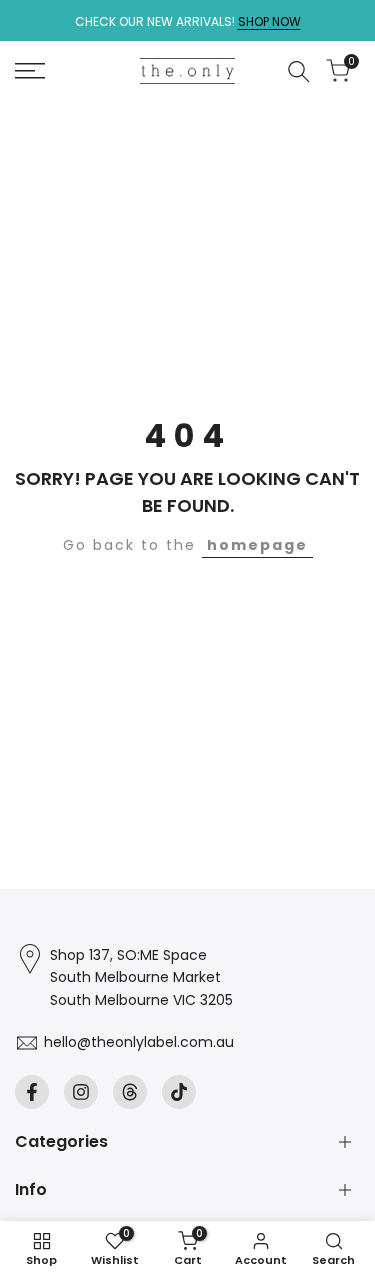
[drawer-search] (299, 71)
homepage (257, 545)
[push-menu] (30, 71)
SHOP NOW (269, 21)
